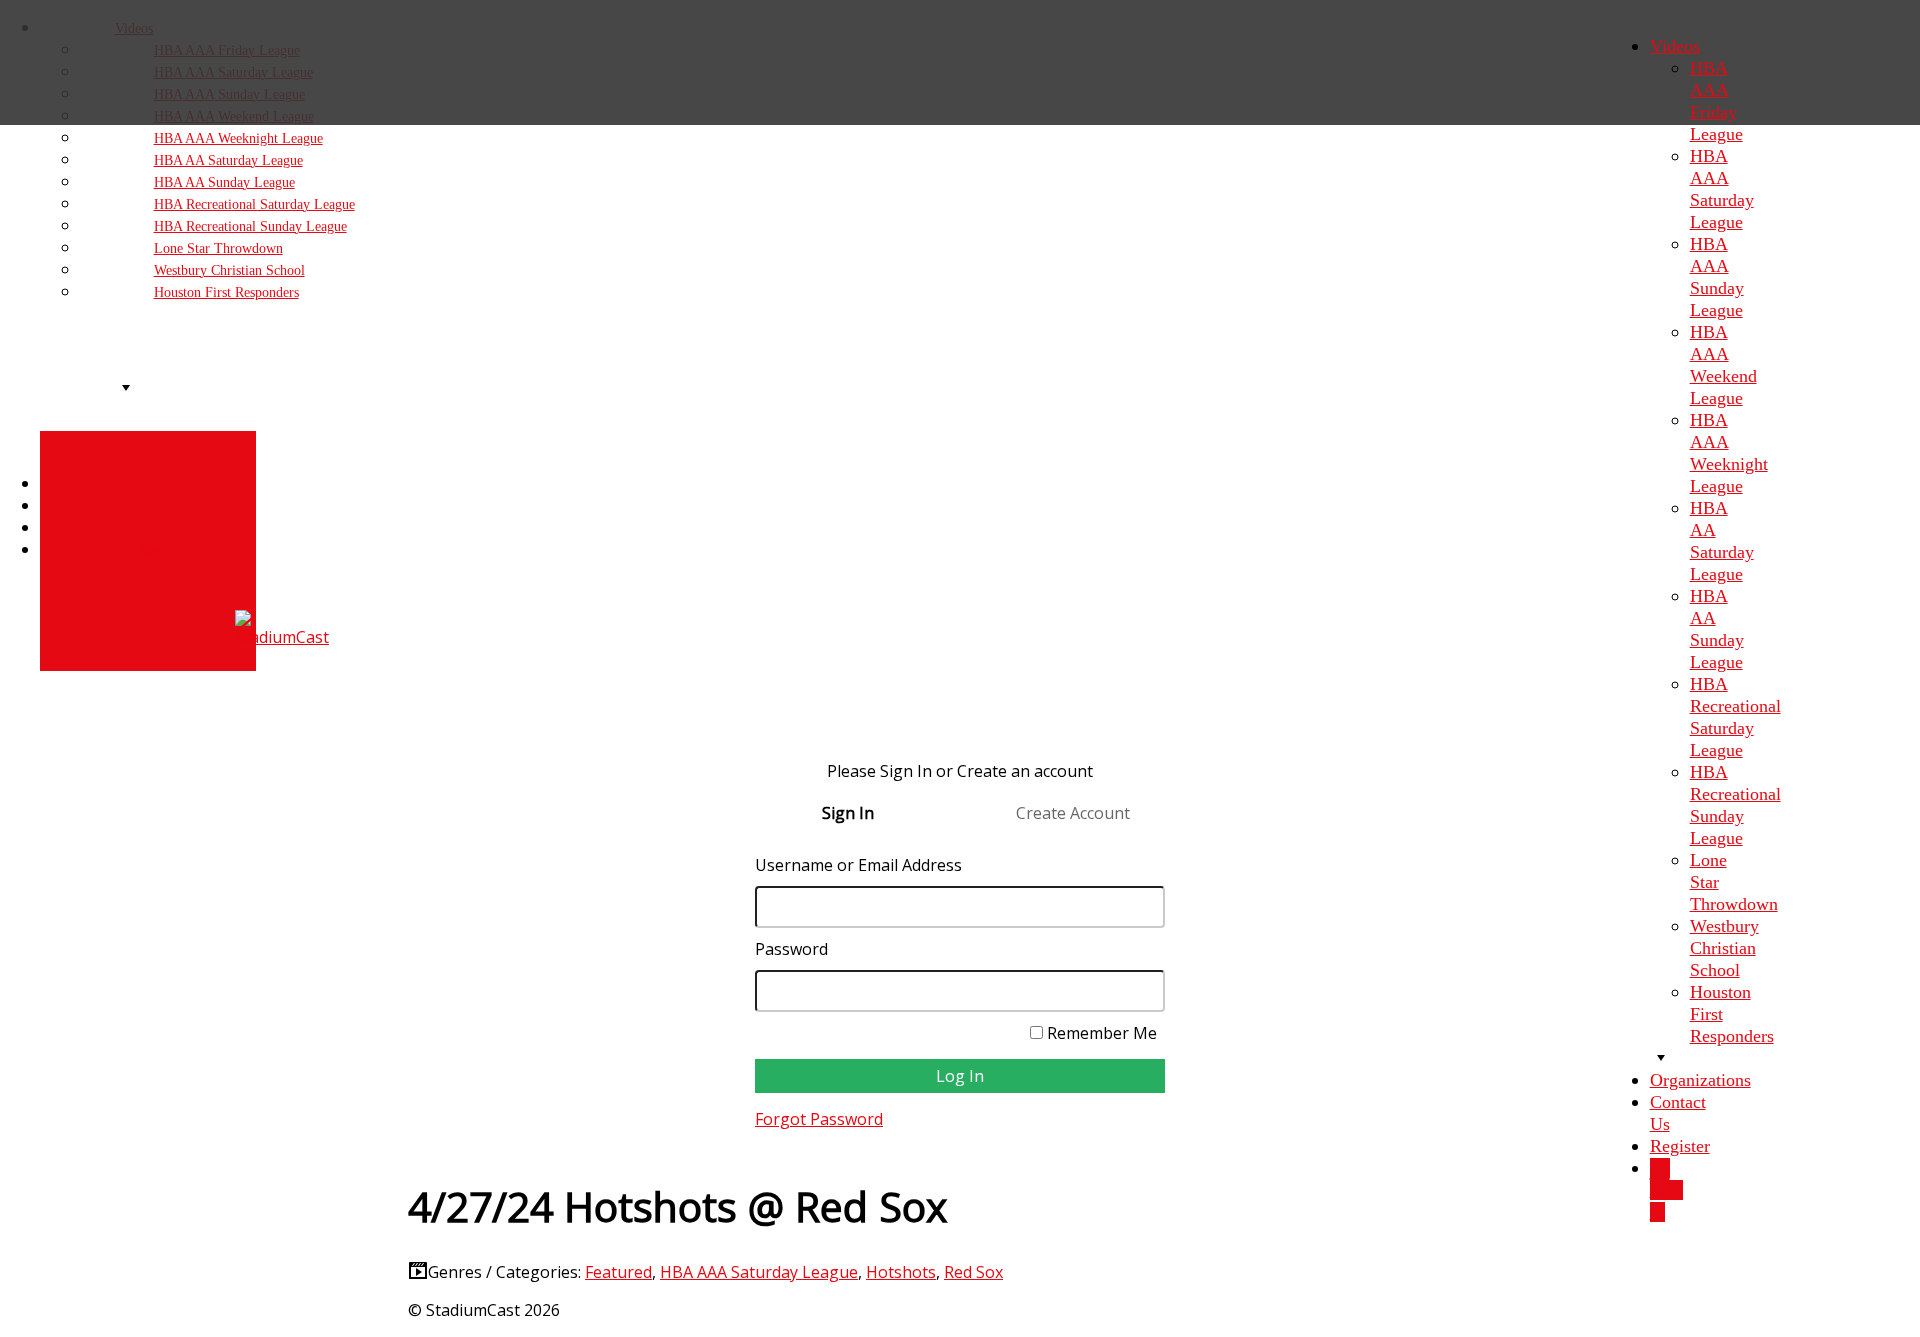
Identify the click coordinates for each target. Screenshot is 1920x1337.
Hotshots (901, 1272)
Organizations (1700, 1080)
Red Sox (973, 1272)
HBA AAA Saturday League (759, 1272)
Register (1680, 1146)
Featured (618, 1272)
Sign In (1666, 1201)
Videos (1675, 46)
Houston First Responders (226, 292)
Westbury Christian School (1724, 948)
